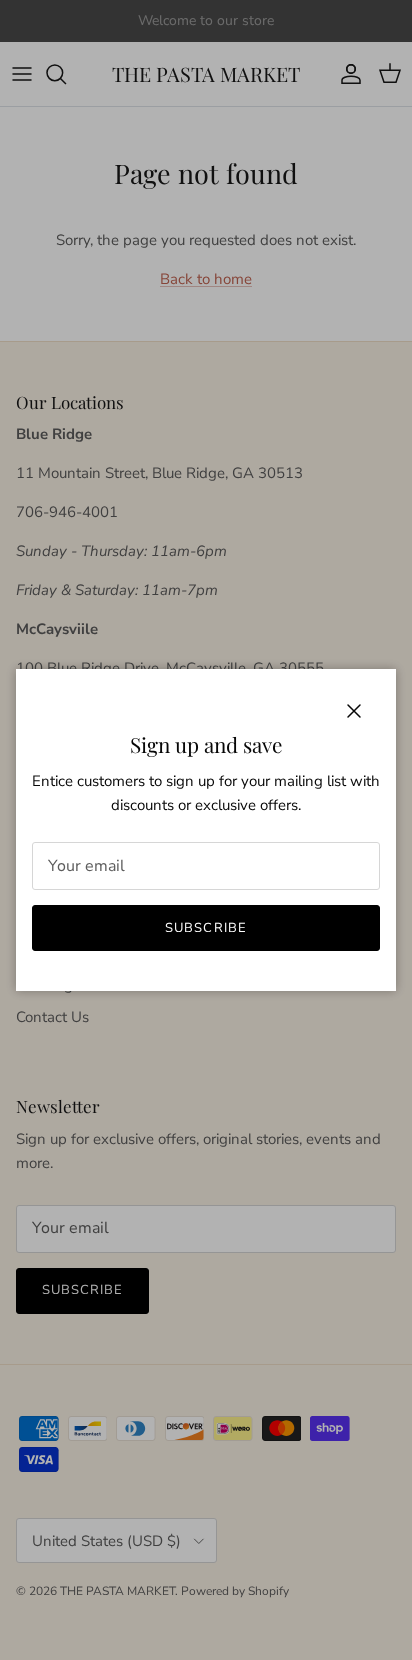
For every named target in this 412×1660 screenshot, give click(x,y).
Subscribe (205, 928)
